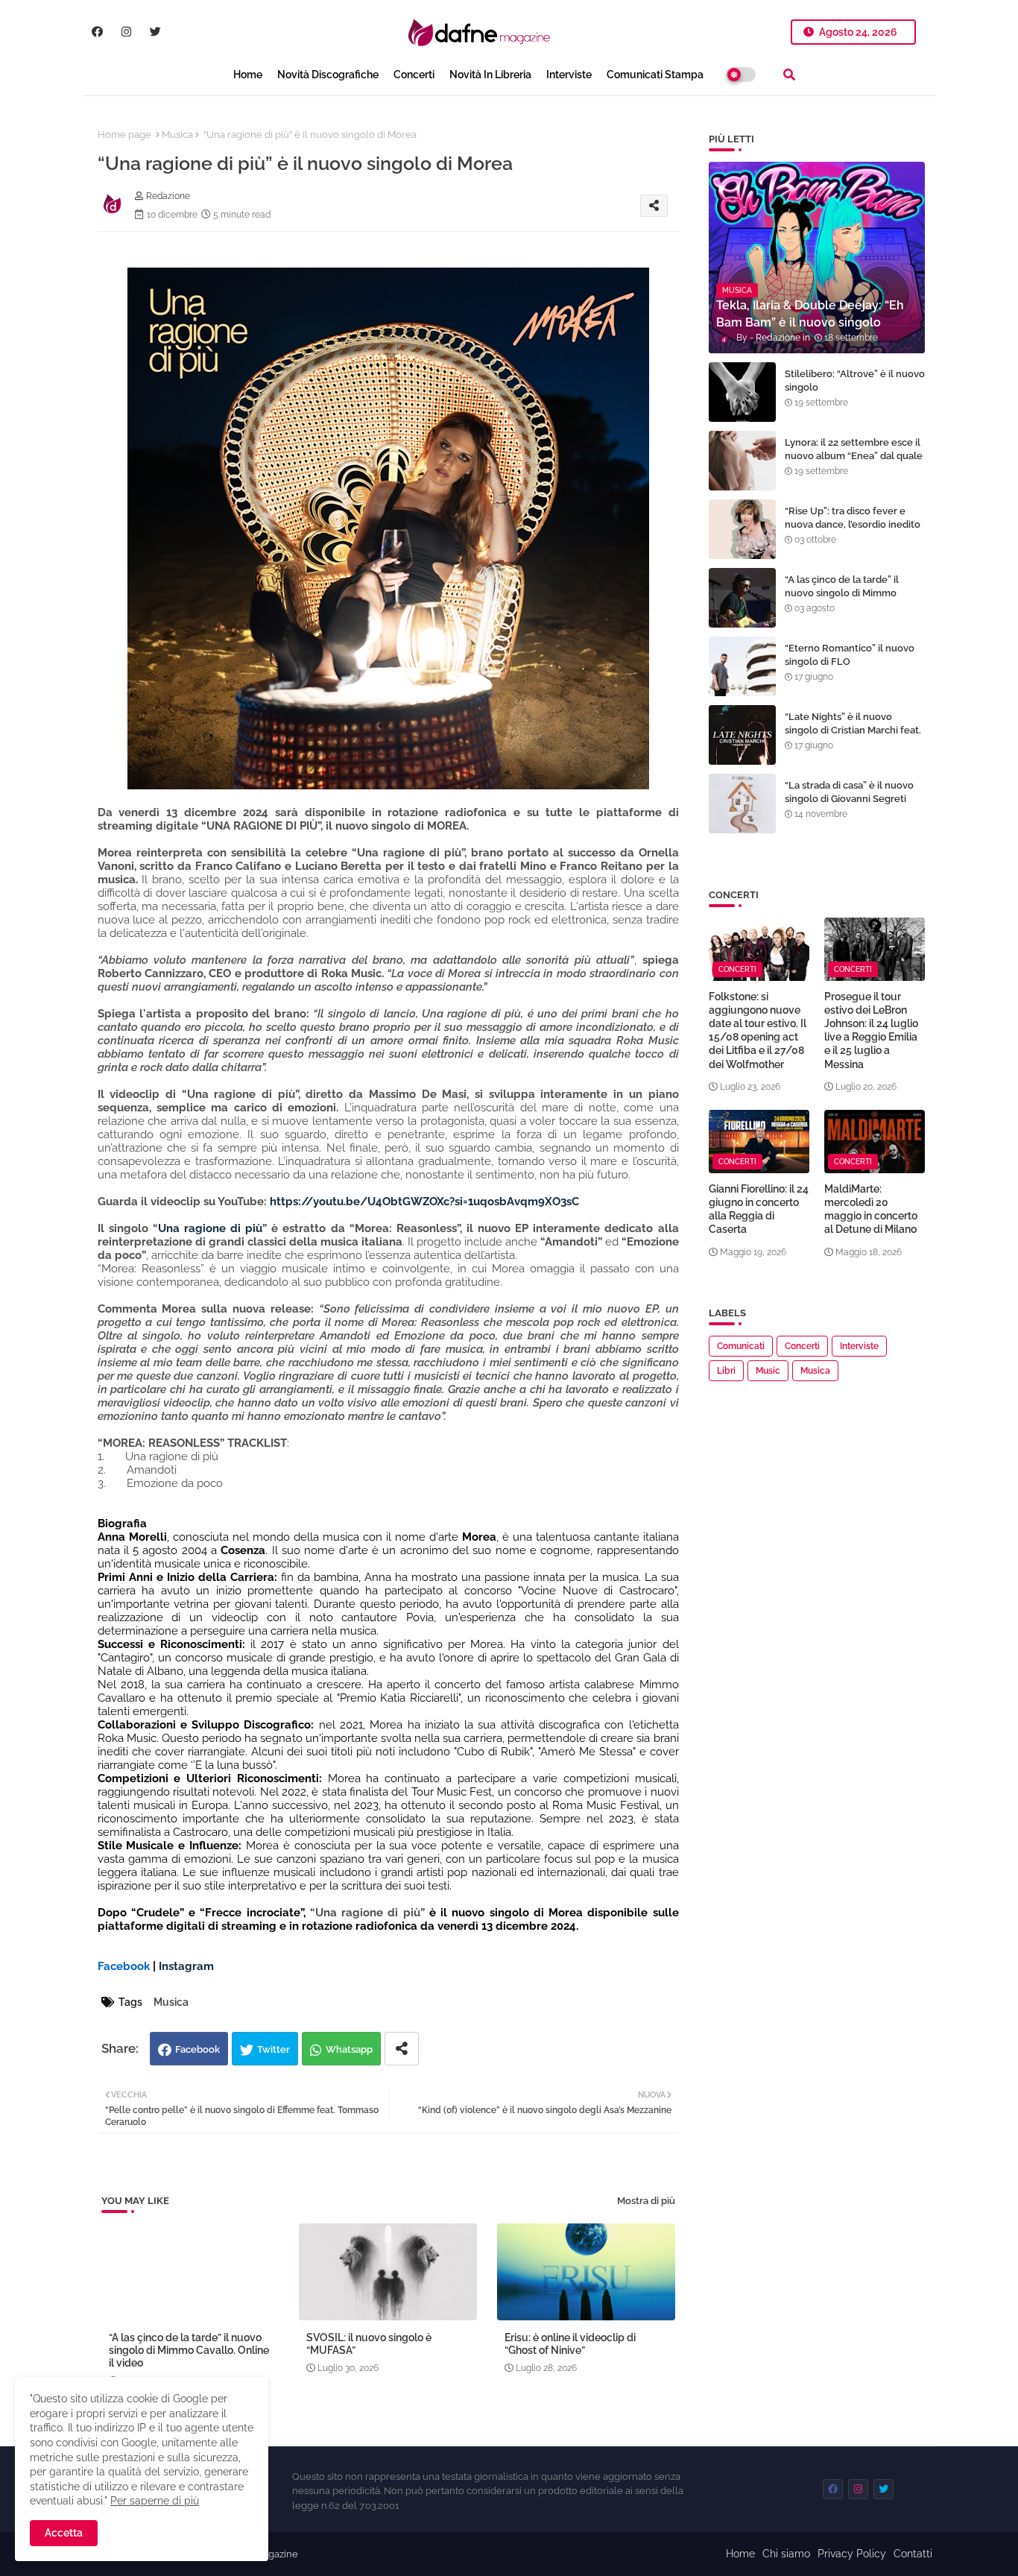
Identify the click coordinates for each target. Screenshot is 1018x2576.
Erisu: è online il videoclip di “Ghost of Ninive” (570, 2344)
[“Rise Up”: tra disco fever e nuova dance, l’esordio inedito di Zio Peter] (742, 529)
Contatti (913, 2554)
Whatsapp (349, 2049)
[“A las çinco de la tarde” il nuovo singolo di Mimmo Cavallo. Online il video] (742, 598)
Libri (726, 1371)
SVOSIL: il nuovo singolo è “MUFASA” (369, 2344)
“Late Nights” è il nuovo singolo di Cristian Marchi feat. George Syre (853, 730)
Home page (124, 135)
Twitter (274, 2049)
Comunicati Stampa (655, 75)
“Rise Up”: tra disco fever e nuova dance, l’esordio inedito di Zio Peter (853, 524)
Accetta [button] (64, 2533)
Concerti (414, 75)
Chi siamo (786, 2554)
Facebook (197, 2049)
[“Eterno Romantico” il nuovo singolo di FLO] (742, 666)
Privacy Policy (852, 2554)
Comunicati (741, 1346)
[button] (789, 75)
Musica (177, 135)
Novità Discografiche (328, 75)
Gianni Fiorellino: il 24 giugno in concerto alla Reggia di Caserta (759, 1209)
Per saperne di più (155, 2501)
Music (768, 1371)
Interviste (569, 75)
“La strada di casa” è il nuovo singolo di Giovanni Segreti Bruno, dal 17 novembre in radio (849, 806)
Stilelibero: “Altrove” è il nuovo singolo (855, 381)
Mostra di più (646, 2201)
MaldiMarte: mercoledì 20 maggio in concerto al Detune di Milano (871, 1209)
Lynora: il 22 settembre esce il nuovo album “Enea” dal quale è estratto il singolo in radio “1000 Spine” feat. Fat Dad (854, 463)
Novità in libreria (490, 75)
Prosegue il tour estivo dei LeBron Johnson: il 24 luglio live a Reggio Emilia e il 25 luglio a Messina (871, 1030)
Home (248, 75)
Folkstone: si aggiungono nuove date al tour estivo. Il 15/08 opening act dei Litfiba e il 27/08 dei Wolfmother (758, 1030)
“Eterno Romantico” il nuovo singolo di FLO (850, 655)
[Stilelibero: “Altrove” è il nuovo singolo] (742, 392)
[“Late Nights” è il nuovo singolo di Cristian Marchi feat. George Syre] (742, 735)
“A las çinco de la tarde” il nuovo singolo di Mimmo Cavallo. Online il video (189, 2350)
